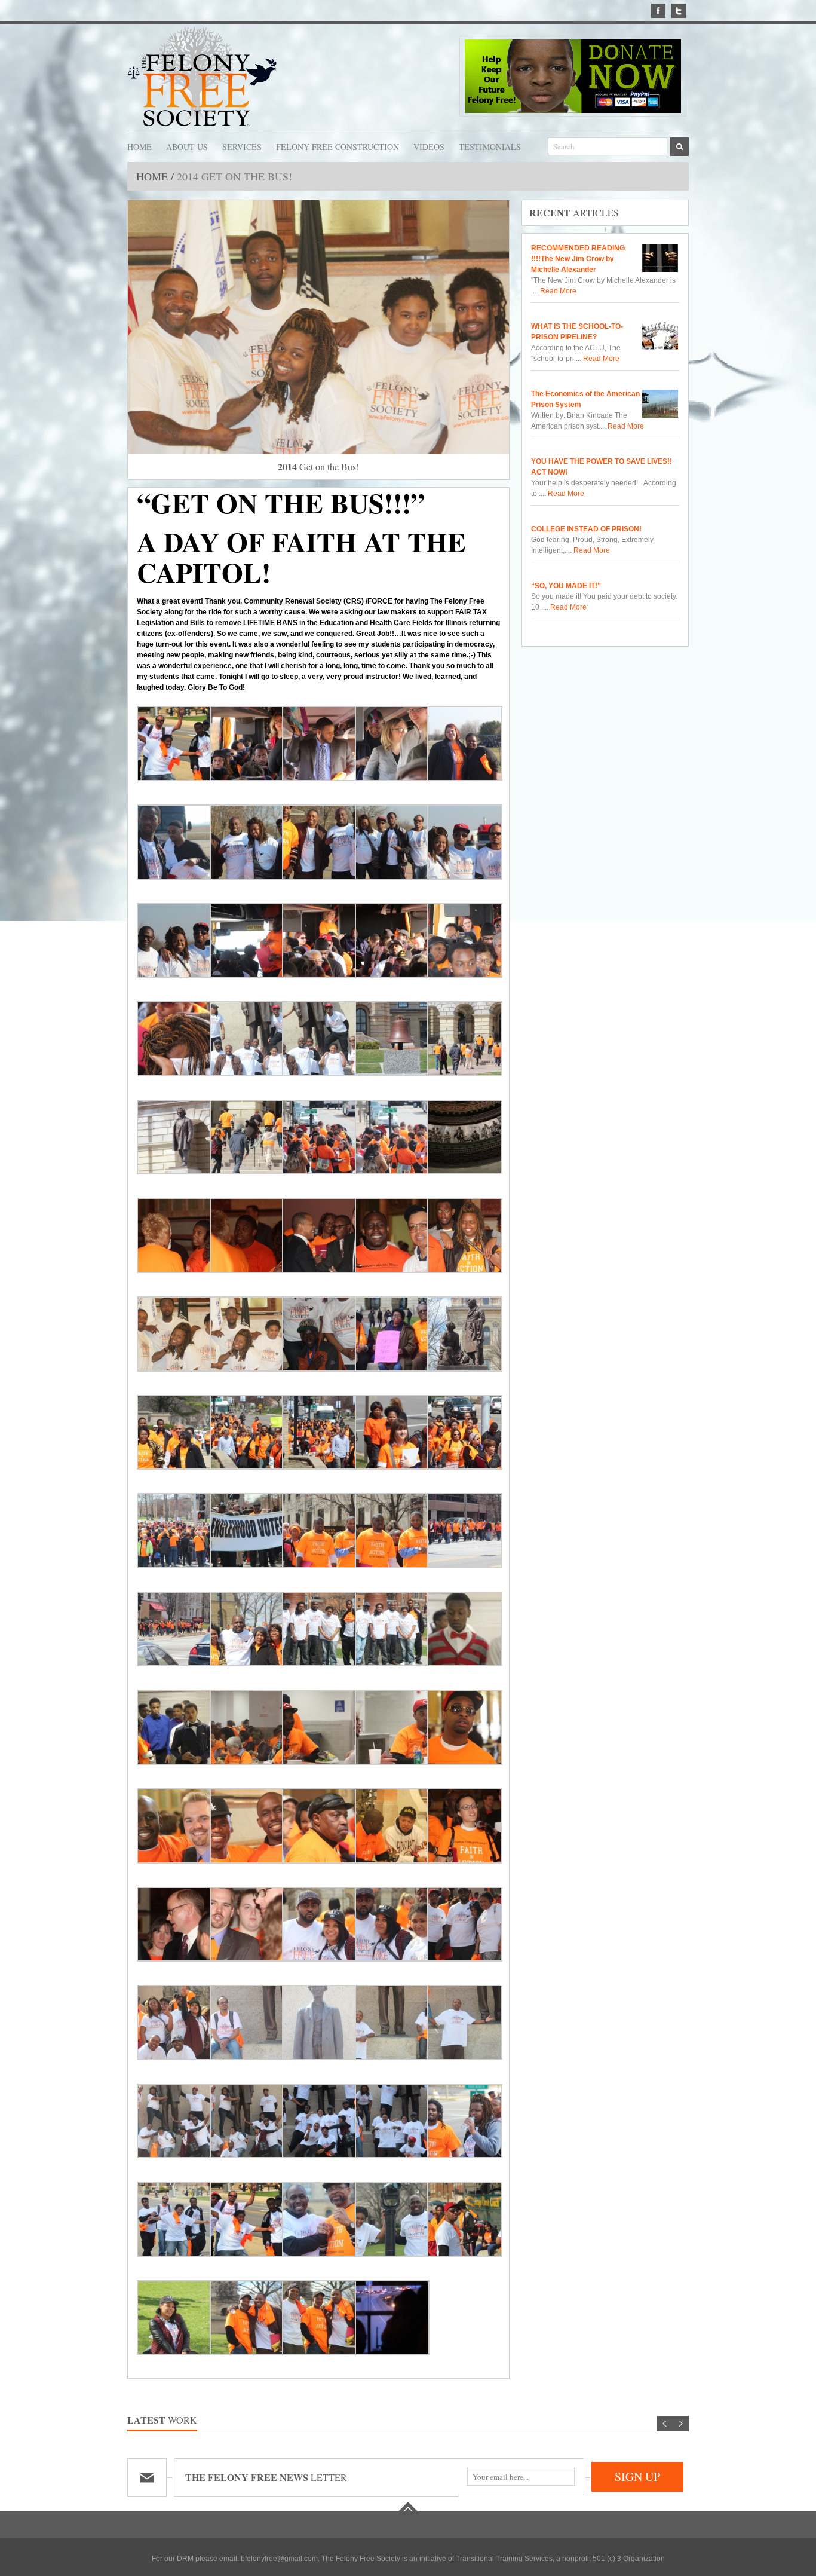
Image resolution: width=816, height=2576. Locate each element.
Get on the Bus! (318, 466)
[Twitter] (679, 11)
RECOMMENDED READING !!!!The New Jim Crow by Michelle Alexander (578, 259)
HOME (139, 146)
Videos (429, 146)
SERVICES (242, 146)
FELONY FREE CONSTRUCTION (338, 146)
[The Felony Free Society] (202, 77)
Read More (557, 291)
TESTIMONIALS (490, 146)
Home (154, 176)
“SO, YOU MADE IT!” (566, 586)
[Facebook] (658, 11)
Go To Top (408, 2507)
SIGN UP (637, 2476)
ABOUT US (187, 146)
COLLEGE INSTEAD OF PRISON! (586, 529)
